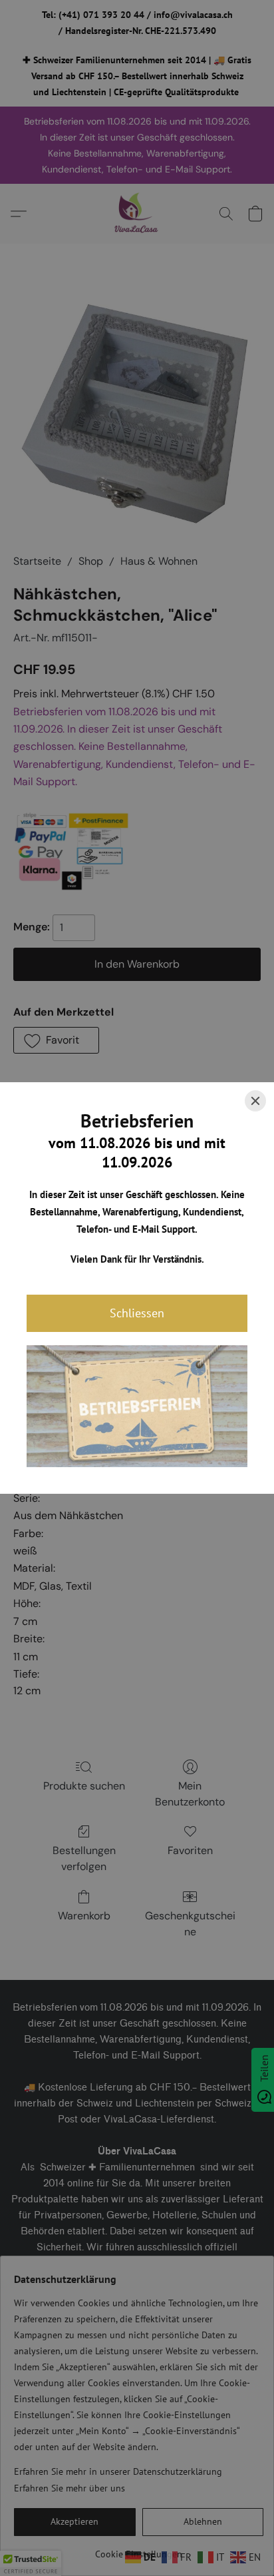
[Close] (255, 1101)
